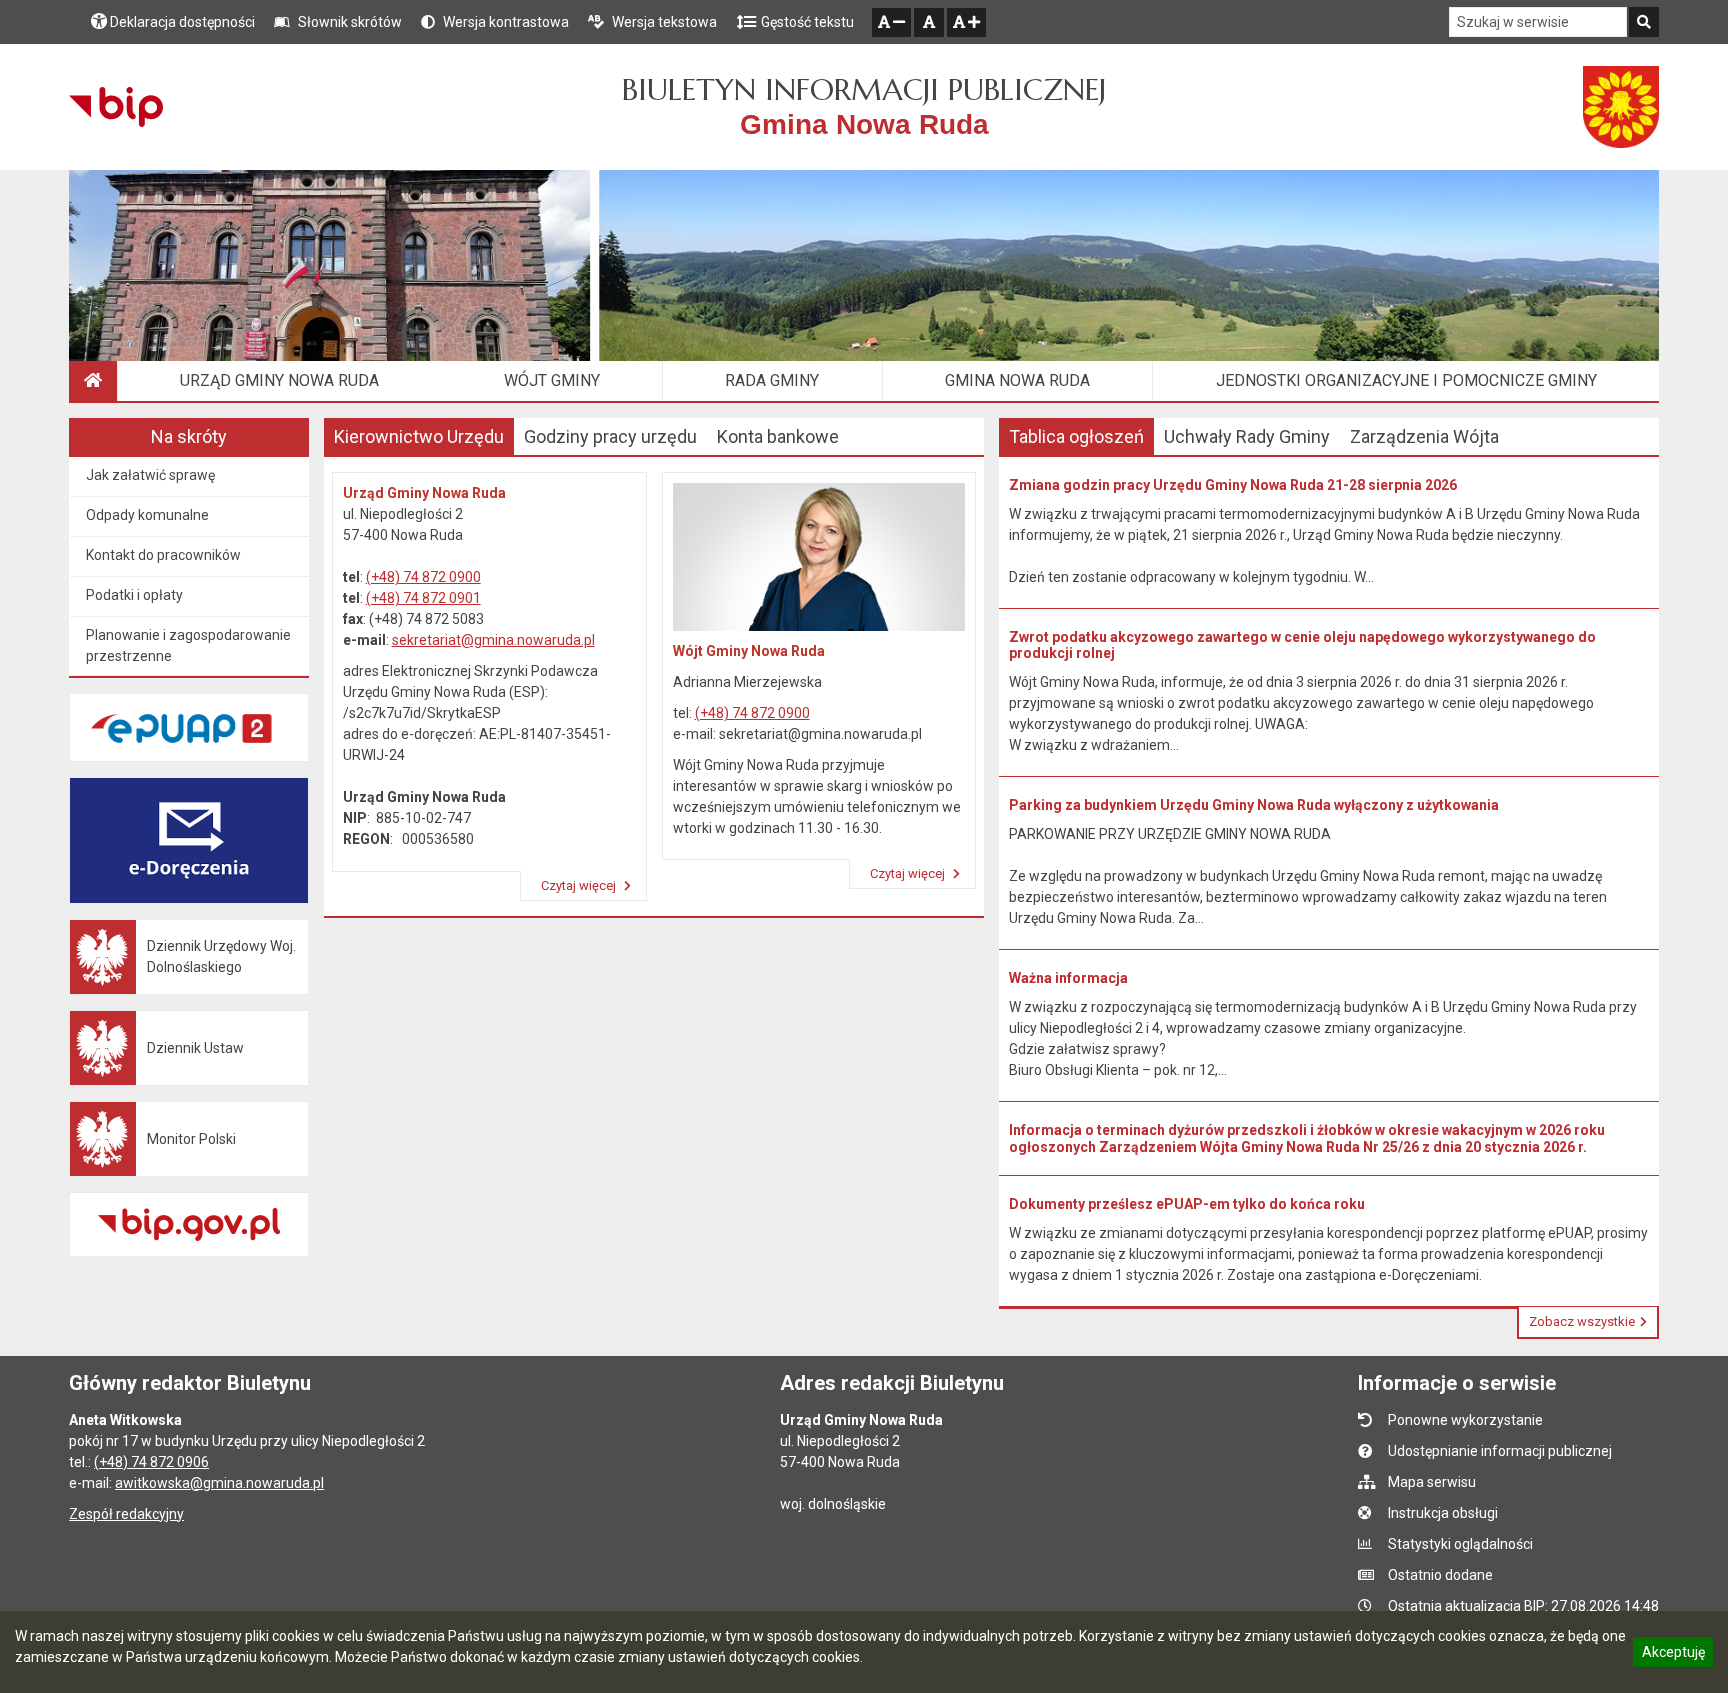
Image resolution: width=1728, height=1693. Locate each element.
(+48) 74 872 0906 (151, 1462)
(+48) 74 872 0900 (423, 577)
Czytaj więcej (580, 885)
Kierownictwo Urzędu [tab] (419, 436)
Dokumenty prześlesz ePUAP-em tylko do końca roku (1187, 1204)
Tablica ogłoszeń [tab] (1076, 436)
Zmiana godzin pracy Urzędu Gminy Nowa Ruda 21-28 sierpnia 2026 (1233, 485)
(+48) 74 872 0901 (423, 598)
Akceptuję (1673, 1655)
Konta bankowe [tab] (778, 436)
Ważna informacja (1068, 978)
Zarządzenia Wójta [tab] (1424, 436)
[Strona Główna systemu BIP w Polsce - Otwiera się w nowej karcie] (115, 107)
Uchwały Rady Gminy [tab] (1247, 436)
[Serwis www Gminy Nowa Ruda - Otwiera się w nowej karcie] (1621, 107)
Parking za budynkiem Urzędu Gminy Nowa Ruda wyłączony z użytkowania (1254, 805)
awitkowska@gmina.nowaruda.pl (219, 1483)
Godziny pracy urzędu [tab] (610, 436)
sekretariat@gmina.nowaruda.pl (493, 640)
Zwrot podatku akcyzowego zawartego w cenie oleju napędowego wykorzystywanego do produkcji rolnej (1302, 645)
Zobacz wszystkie (1582, 1321)
